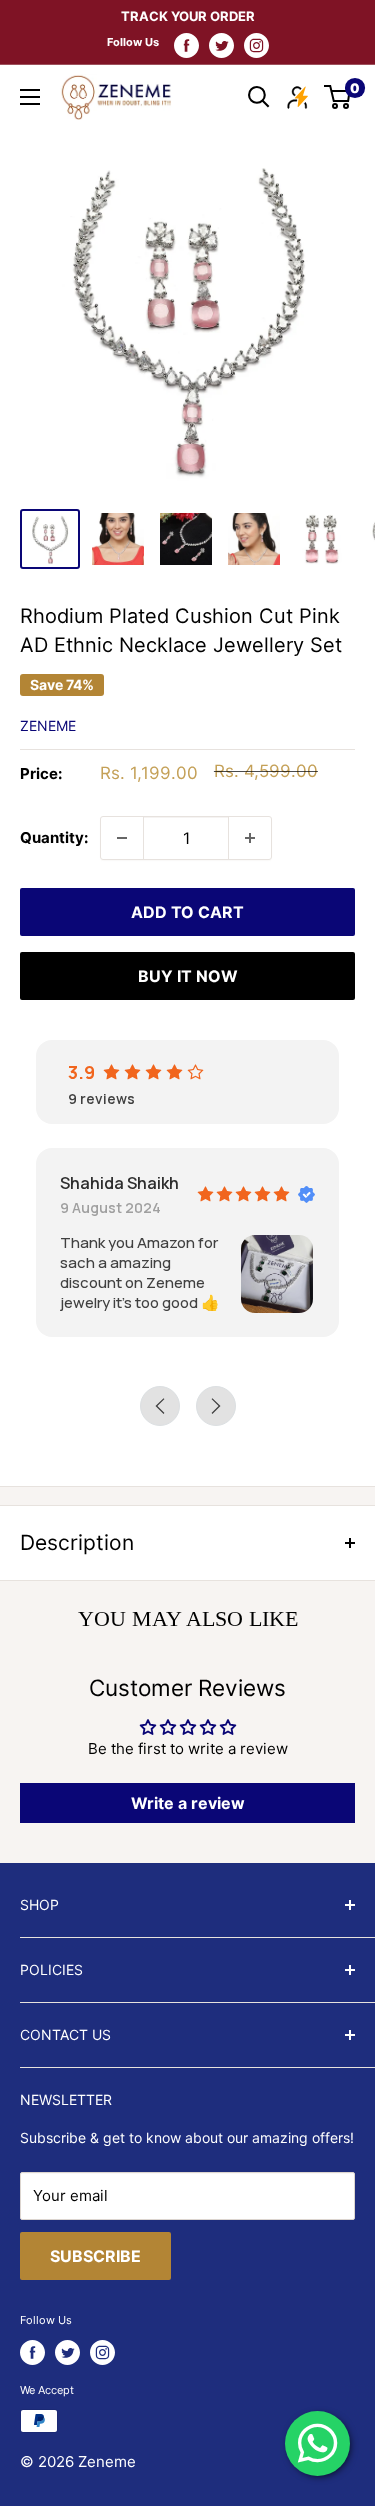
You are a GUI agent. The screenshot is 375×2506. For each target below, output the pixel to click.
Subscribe (95, 2256)
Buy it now (188, 976)
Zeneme (48, 725)
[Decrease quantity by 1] (122, 838)
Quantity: (54, 837)
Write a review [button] (188, 1803)
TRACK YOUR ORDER (188, 16)
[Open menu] (30, 97)
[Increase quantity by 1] (250, 838)
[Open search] (259, 97)
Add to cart (187, 912)
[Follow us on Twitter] (221, 45)
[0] (338, 97)
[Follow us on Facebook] (186, 45)
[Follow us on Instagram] (256, 45)
